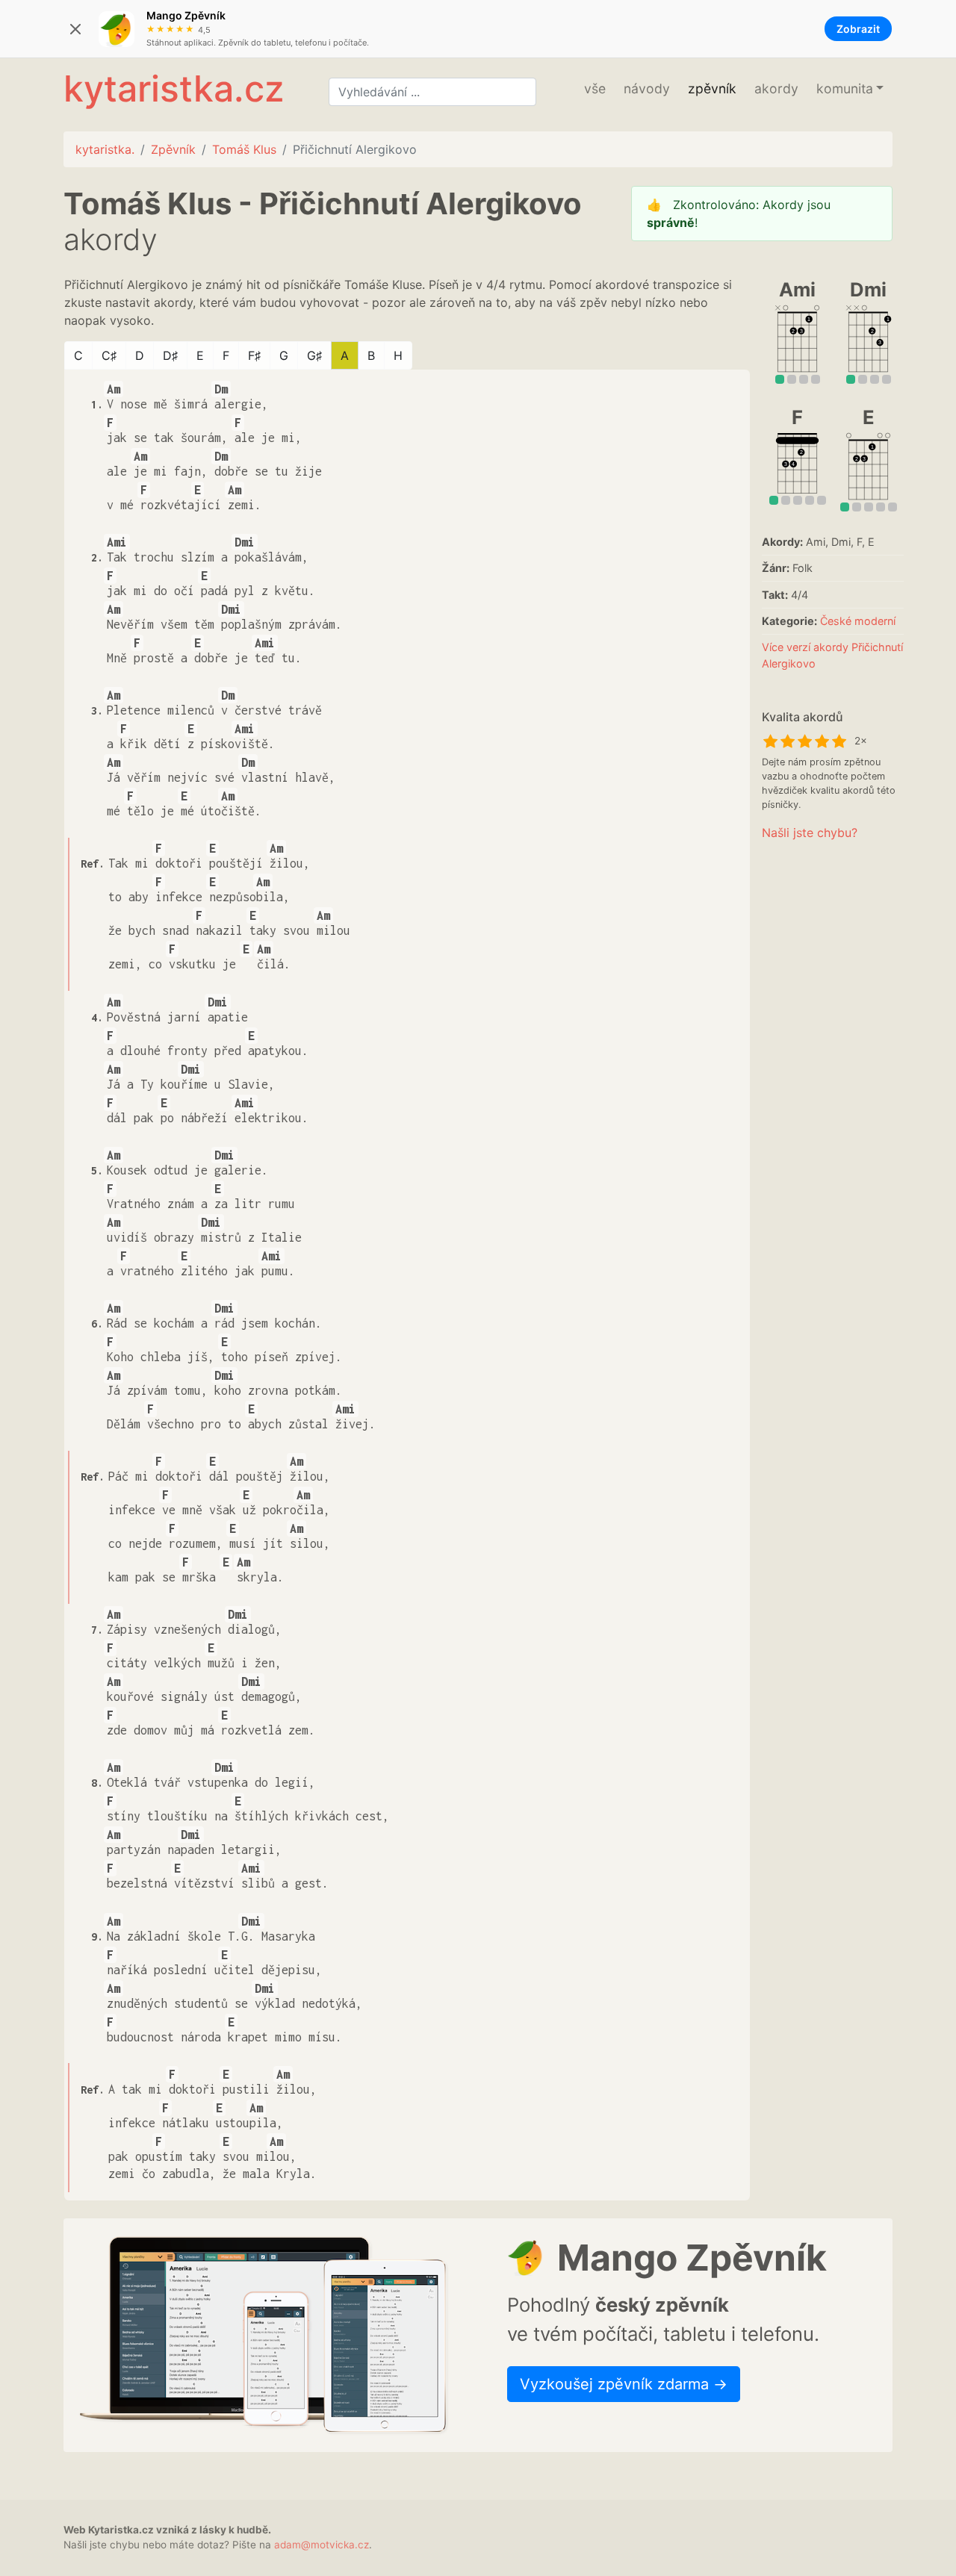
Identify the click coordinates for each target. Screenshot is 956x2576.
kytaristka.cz (174, 88)
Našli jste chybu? (810, 833)
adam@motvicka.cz (322, 2545)
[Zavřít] (75, 29)
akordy (776, 88)
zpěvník (712, 88)
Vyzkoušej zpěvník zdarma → (624, 2384)
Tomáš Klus (244, 149)
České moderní (858, 621)
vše (595, 88)
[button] (850, 89)
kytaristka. (105, 149)
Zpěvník (173, 149)
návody (647, 88)
